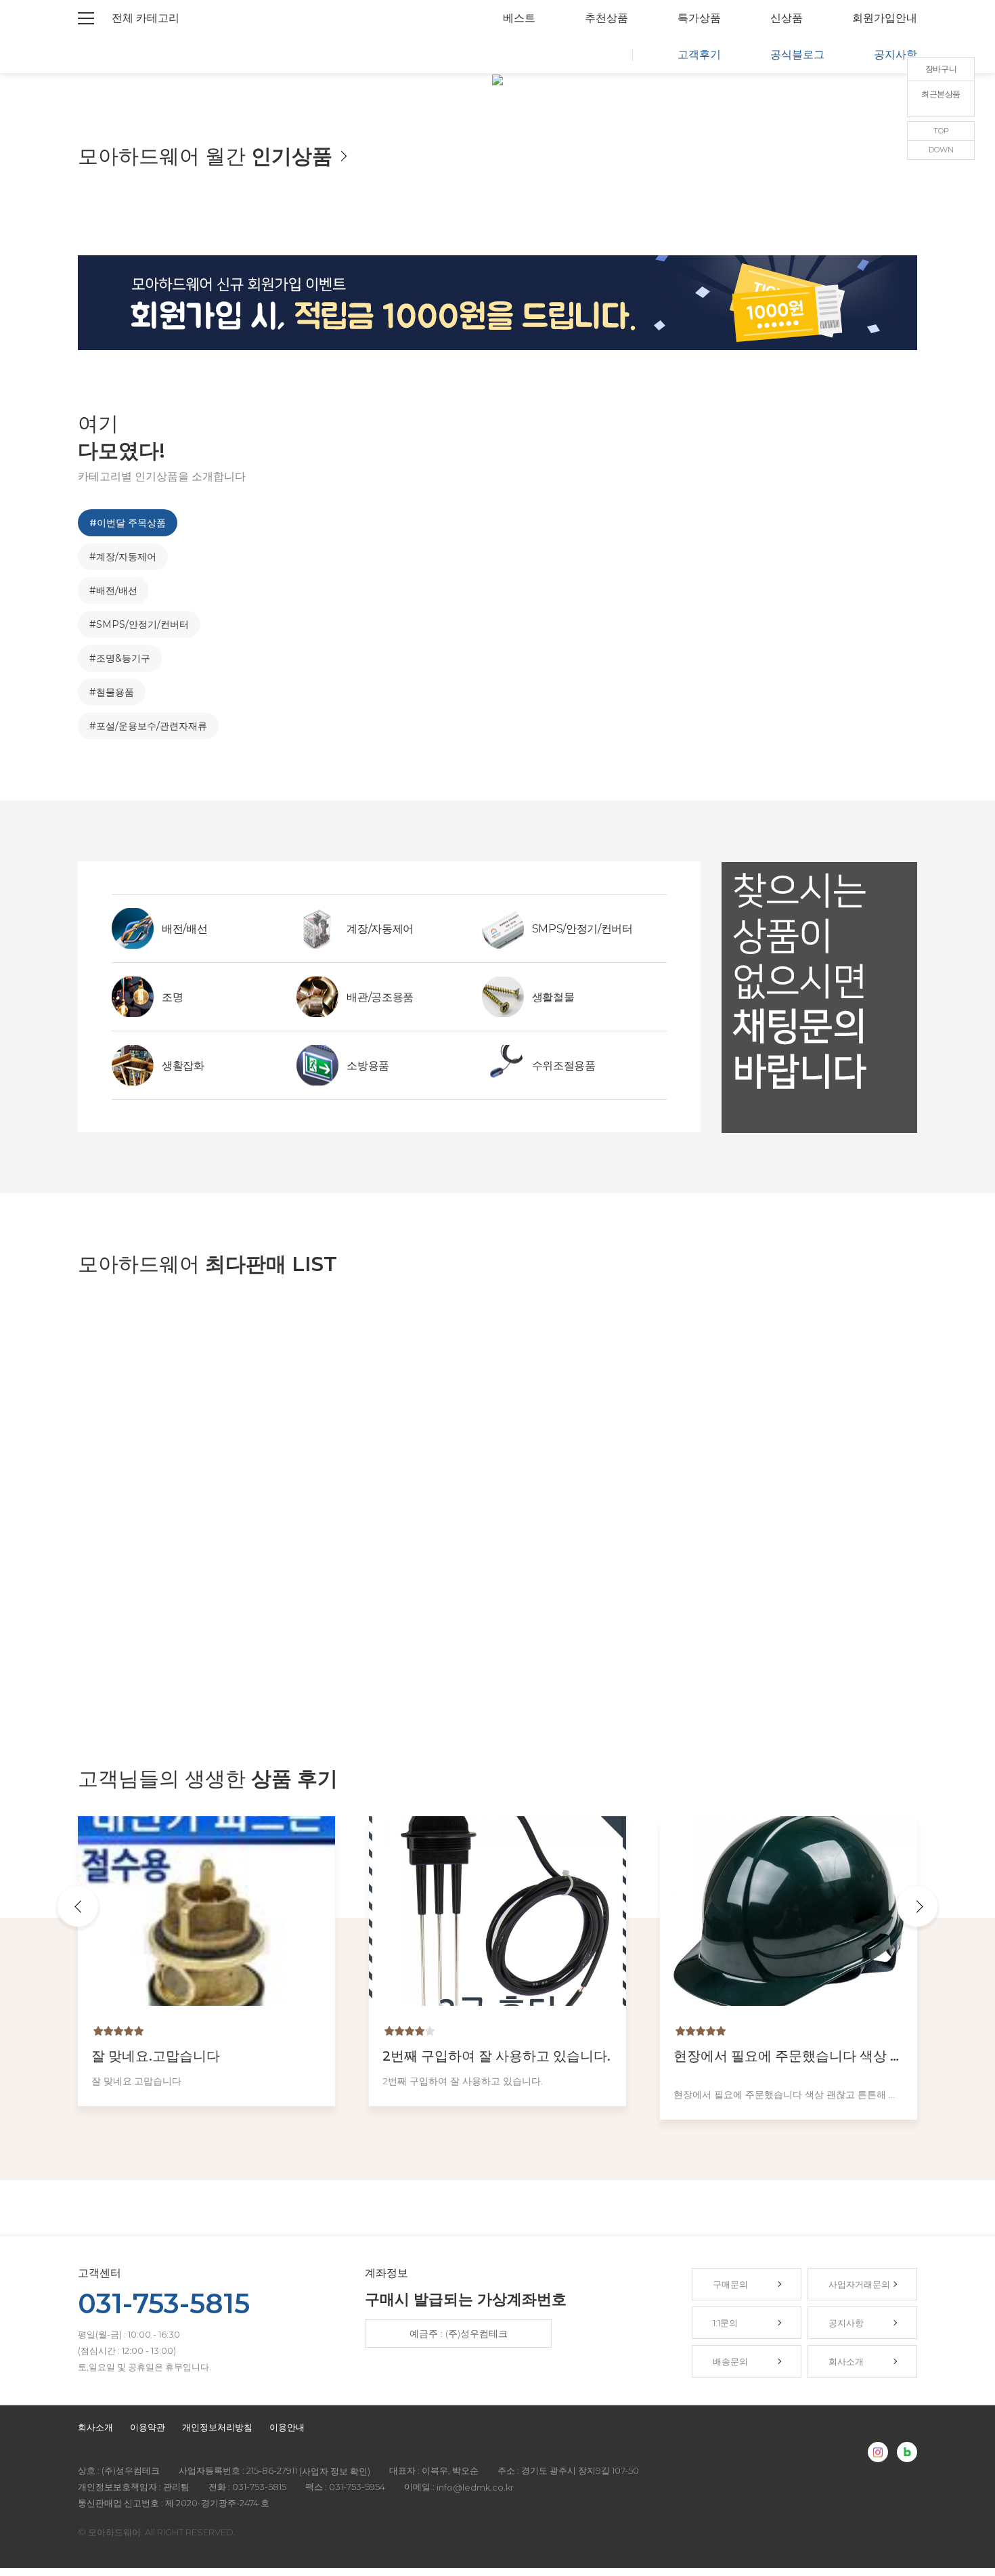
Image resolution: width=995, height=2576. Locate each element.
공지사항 (895, 55)
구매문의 (730, 2284)
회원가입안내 (885, 18)
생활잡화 (183, 1066)
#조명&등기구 (120, 658)
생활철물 (553, 997)
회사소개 (846, 2361)
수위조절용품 (564, 1066)
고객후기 (699, 55)
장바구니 (941, 69)
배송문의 (730, 2361)
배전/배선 (184, 929)
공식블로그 (797, 55)
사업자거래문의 (859, 2284)
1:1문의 (725, 2323)
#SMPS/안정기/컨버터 (139, 624)
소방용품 (368, 1066)
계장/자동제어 (380, 929)
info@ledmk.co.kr (475, 2488)
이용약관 (148, 2427)
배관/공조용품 (380, 997)
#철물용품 (112, 692)
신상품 (787, 18)
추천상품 (606, 18)
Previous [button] (78, 1906)
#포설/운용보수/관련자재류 (148, 726)
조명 (172, 997)
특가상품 (699, 18)
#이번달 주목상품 (128, 523)
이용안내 (287, 2427)
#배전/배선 (113, 591)
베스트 (519, 18)
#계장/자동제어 (123, 557)
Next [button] (917, 1906)
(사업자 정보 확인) (335, 2472)
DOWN (941, 150)
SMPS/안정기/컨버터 (582, 929)
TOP (941, 131)
